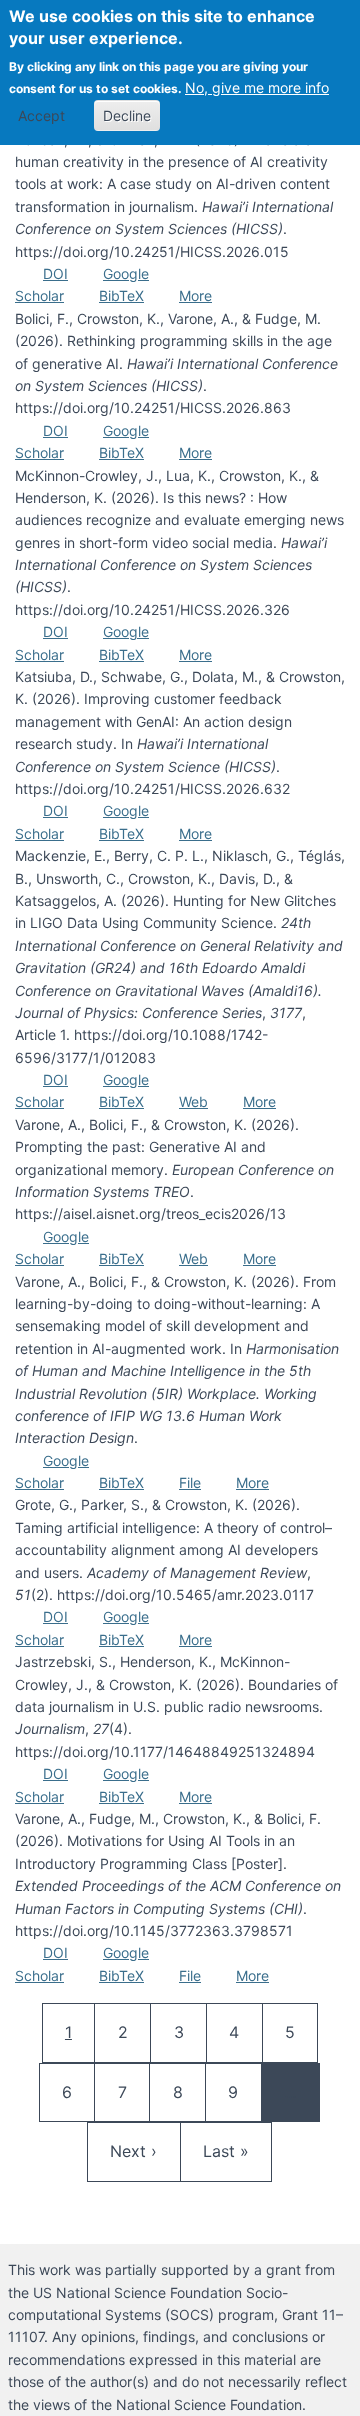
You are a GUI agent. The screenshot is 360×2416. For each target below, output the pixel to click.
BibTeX (121, 295)
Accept (41, 115)
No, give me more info (257, 87)
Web (193, 1101)
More (195, 295)
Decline (127, 115)
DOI (55, 273)
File (190, 1482)
